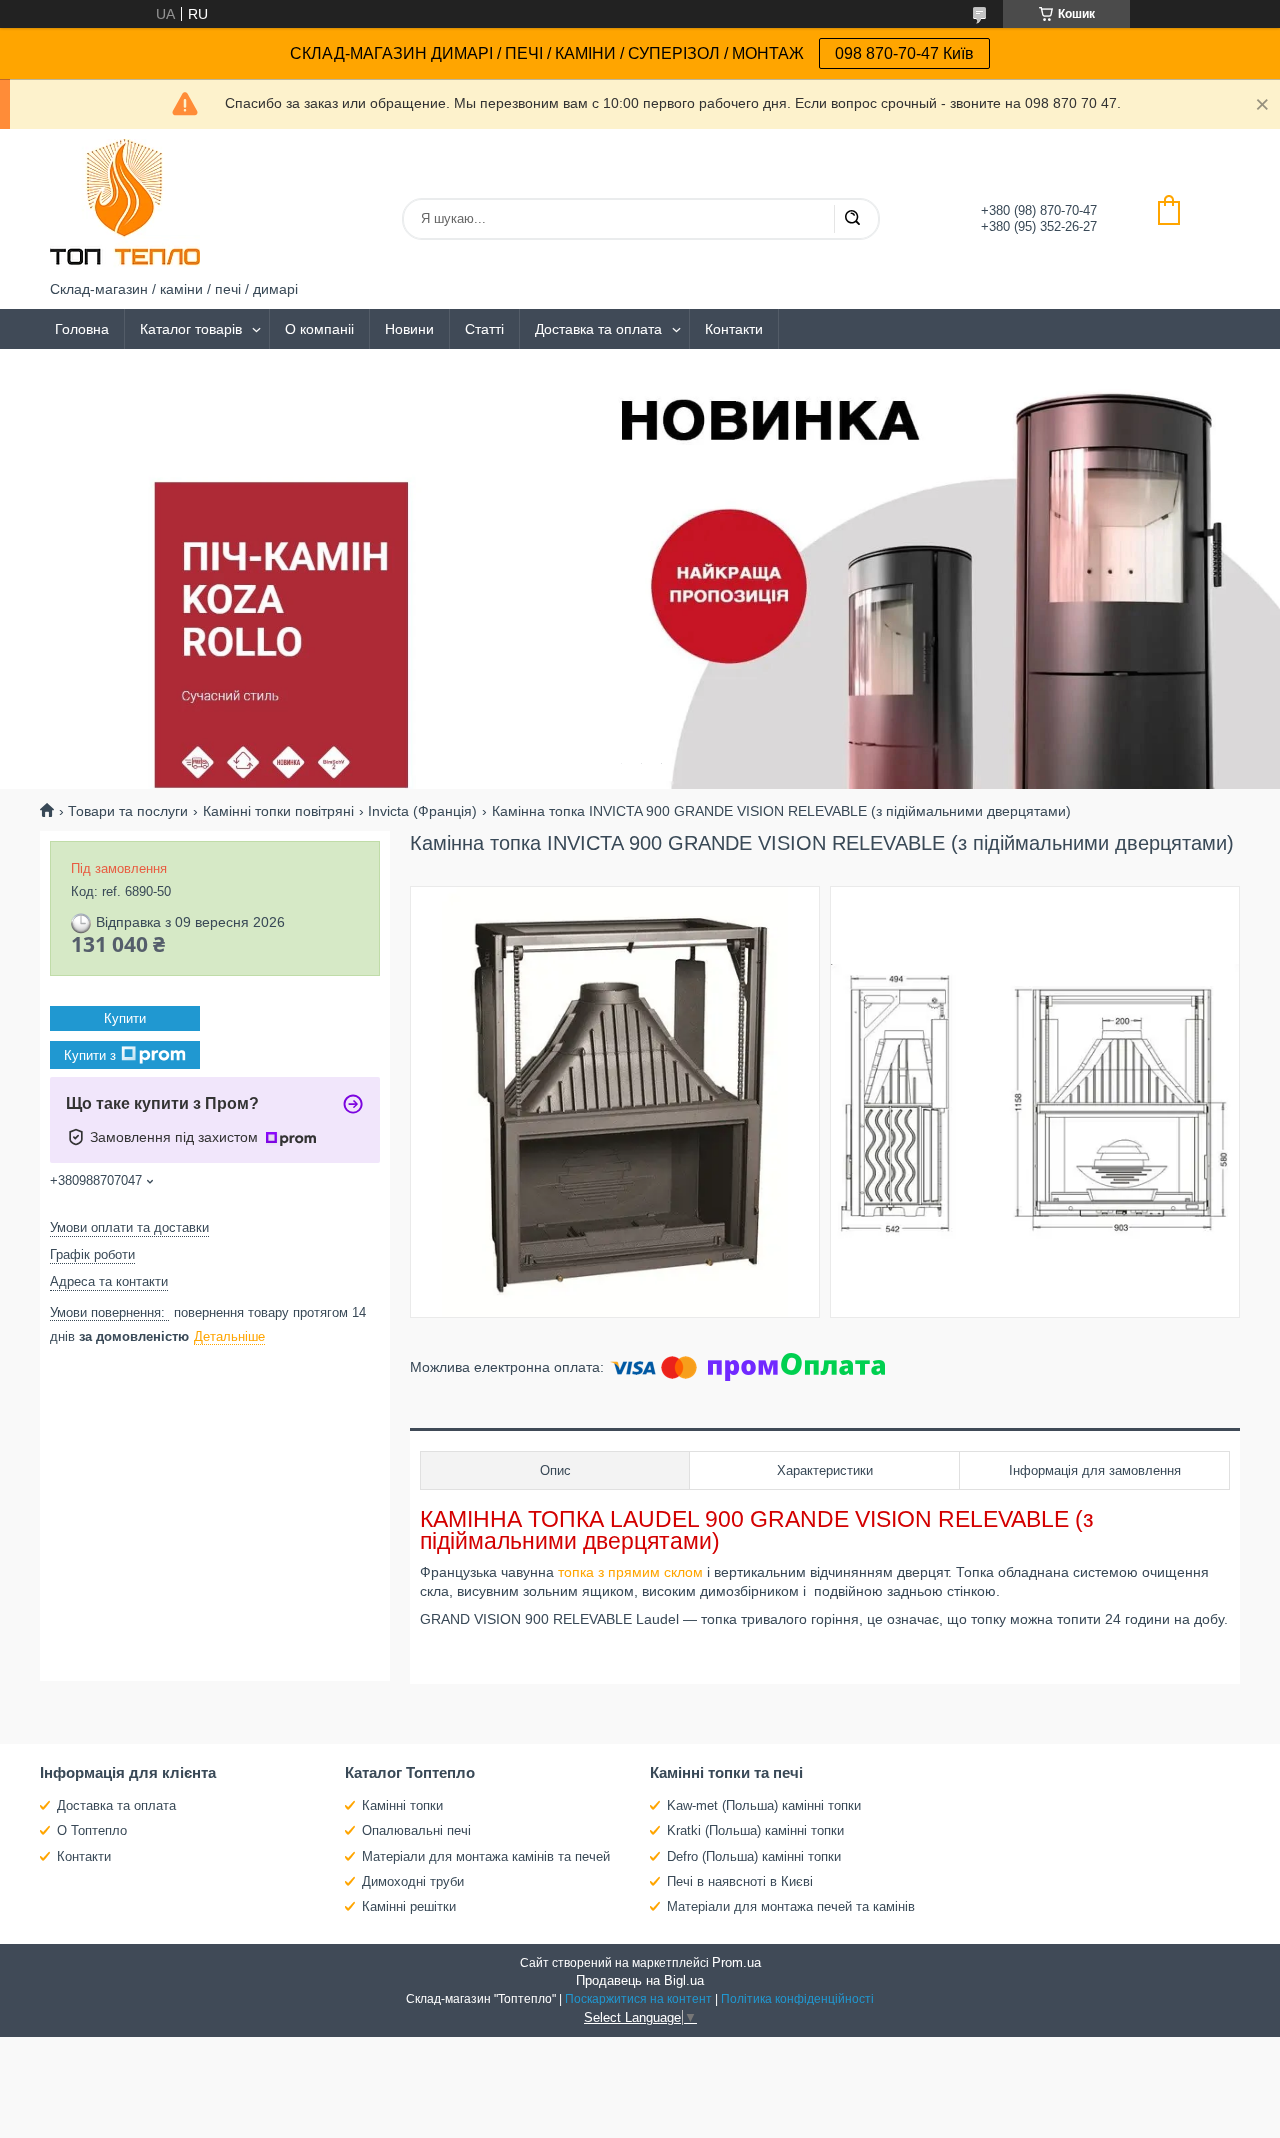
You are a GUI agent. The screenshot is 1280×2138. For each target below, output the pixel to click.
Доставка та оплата (598, 329)
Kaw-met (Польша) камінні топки (764, 1805)
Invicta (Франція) (422, 811)
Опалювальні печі (416, 1830)
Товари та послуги (128, 811)
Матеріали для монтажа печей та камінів (791, 1906)
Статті (484, 329)
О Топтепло (92, 1830)
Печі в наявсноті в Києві (740, 1881)
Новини (409, 329)
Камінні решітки (409, 1906)
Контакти (734, 329)
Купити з (90, 1054)
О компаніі (319, 329)
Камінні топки (402, 1805)
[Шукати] (852, 219)
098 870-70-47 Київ (904, 53)
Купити (125, 1018)
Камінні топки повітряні (278, 811)
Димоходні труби (413, 1881)
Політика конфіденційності (797, 1999)
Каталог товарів (191, 329)
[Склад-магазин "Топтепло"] (125, 205)
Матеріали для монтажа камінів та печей (486, 1856)
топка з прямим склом (630, 1572)
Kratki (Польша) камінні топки (755, 1830)
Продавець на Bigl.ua (640, 1980)
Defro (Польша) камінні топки (754, 1856)
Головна (82, 329)
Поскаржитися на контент (638, 1999)
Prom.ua (736, 1962)
